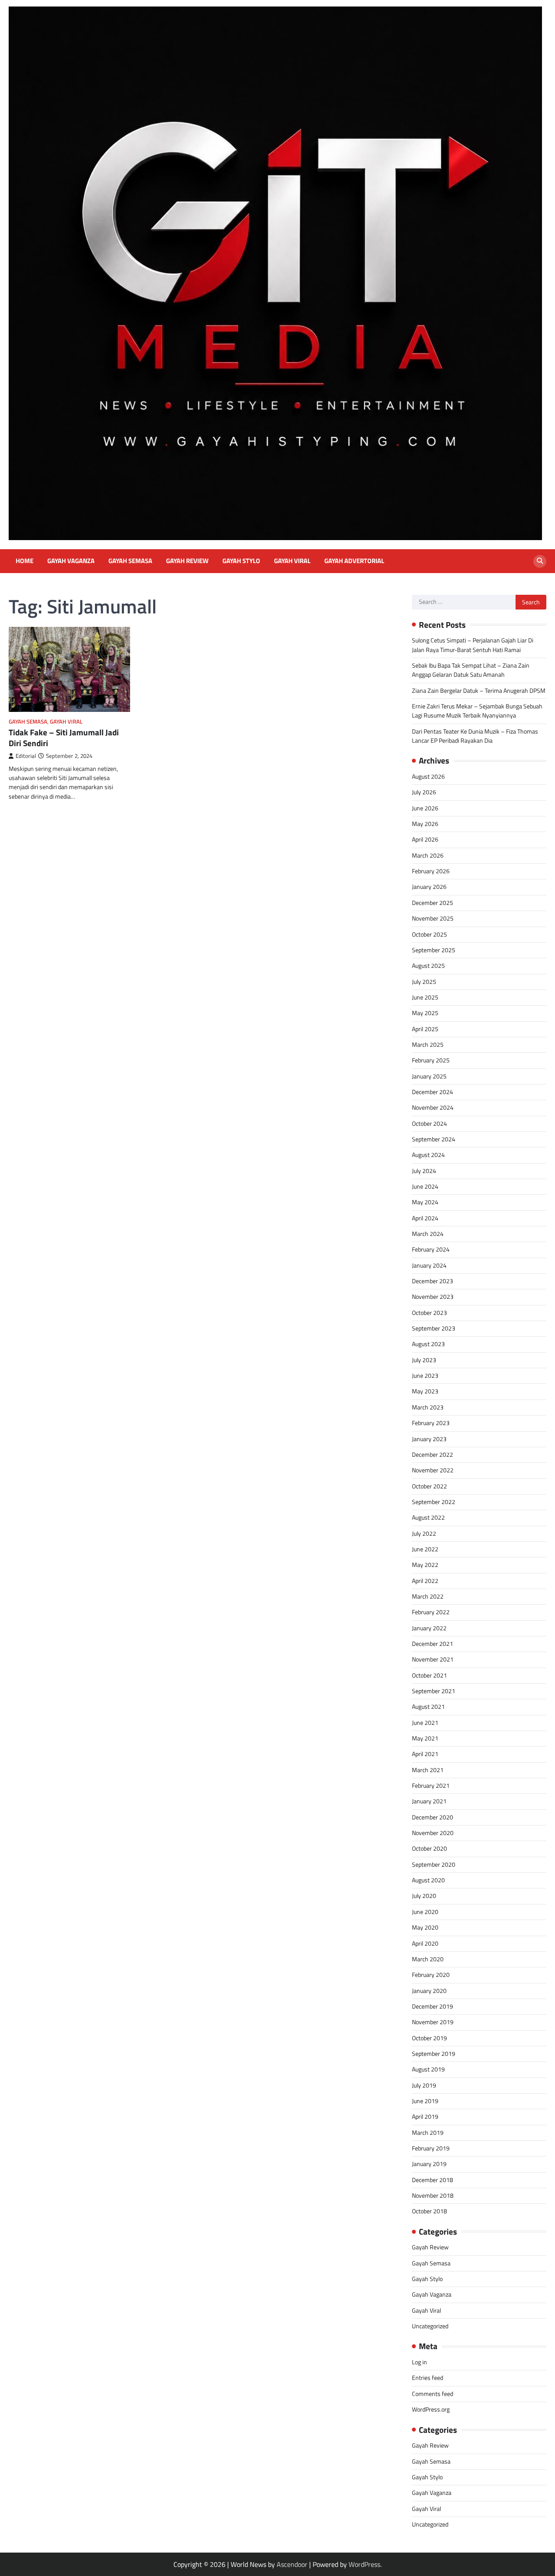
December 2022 (433, 1455)
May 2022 (425, 1565)
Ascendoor (292, 2564)
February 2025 (431, 1060)
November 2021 (433, 1659)
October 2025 (429, 934)
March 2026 (428, 855)
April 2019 (425, 2117)
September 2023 (434, 1328)
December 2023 (433, 1281)
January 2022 (429, 1628)
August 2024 (428, 1155)
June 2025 (425, 997)
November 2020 (433, 1833)
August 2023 (428, 1344)
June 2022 (425, 1549)
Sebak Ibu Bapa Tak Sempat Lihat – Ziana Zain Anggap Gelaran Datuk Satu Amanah (471, 670)
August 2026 (428, 777)
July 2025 (424, 982)
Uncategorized (430, 2326)
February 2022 (431, 1612)
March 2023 (428, 1407)
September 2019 (434, 2054)
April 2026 (425, 839)
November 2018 (433, 2196)
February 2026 (431, 871)
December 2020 (433, 1817)
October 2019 (429, 2038)
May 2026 (425, 824)
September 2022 (434, 1502)
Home (24, 561)
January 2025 (429, 1076)
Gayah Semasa (130, 561)
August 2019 (428, 2069)
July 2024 (424, 1171)
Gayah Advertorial (354, 561)
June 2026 (425, 808)
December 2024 (433, 1092)
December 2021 (433, 1644)
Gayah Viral (292, 561)
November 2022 (433, 1470)
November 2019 (433, 2022)
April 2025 (425, 1029)
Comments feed (433, 2394)
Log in (420, 2362)
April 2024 (425, 1218)
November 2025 (433, 918)
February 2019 (431, 2148)
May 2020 (425, 1927)
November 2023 (433, 1297)
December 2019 (433, 2006)
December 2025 (433, 903)
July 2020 (424, 1896)
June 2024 (425, 1186)
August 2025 (428, 966)
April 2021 (425, 1754)
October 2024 (429, 1124)
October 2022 (429, 1486)
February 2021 (431, 1786)
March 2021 (428, 1770)
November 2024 (433, 1108)
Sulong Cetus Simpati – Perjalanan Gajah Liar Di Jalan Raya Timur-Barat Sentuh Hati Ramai (473, 645)
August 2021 (428, 1707)
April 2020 (425, 1943)
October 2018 (429, 2211)
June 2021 (425, 1723)
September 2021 (434, 1691)
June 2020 (425, 1912)
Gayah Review (187, 561)
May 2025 (425, 1013)
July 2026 (424, 792)
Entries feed (428, 2378)
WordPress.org (431, 2409)
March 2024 (428, 1234)
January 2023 (429, 1439)
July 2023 (424, 1360)
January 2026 (429, 887)
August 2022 (428, 1517)
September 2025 (434, 950)
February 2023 (431, 1423)
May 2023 (425, 1391)
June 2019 (425, 2101)
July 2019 (424, 2085)
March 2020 (428, 1959)
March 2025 (428, 1045)
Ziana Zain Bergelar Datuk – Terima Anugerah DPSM (479, 691)
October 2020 (429, 1848)
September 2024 (434, 1139)
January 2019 (429, 2164)
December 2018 (433, 2180)
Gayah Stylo (241, 561)
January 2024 (429, 1265)
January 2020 (429, 1991)
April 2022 (425, 1581)
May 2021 (425, 1738)
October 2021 (429, 1675)
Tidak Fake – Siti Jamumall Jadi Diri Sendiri (64, 738)
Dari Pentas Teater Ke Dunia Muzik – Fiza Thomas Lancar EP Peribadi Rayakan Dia (475, 736)
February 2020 (431, 1975)
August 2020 (428, 1880)
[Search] (540, 561)
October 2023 (429, 1313)
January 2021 (429, 1801)
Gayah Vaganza (71, 561)
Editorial (26, 756)
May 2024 (425, 1202)
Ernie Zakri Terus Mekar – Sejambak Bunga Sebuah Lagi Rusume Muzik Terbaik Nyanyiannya (477, 711)
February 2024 (431, 1249)
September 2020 (434, 1865)
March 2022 (428, 1596)
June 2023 (425, 1376)
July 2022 (424, 1534)
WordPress (364, 2564)
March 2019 (428, 2133)
